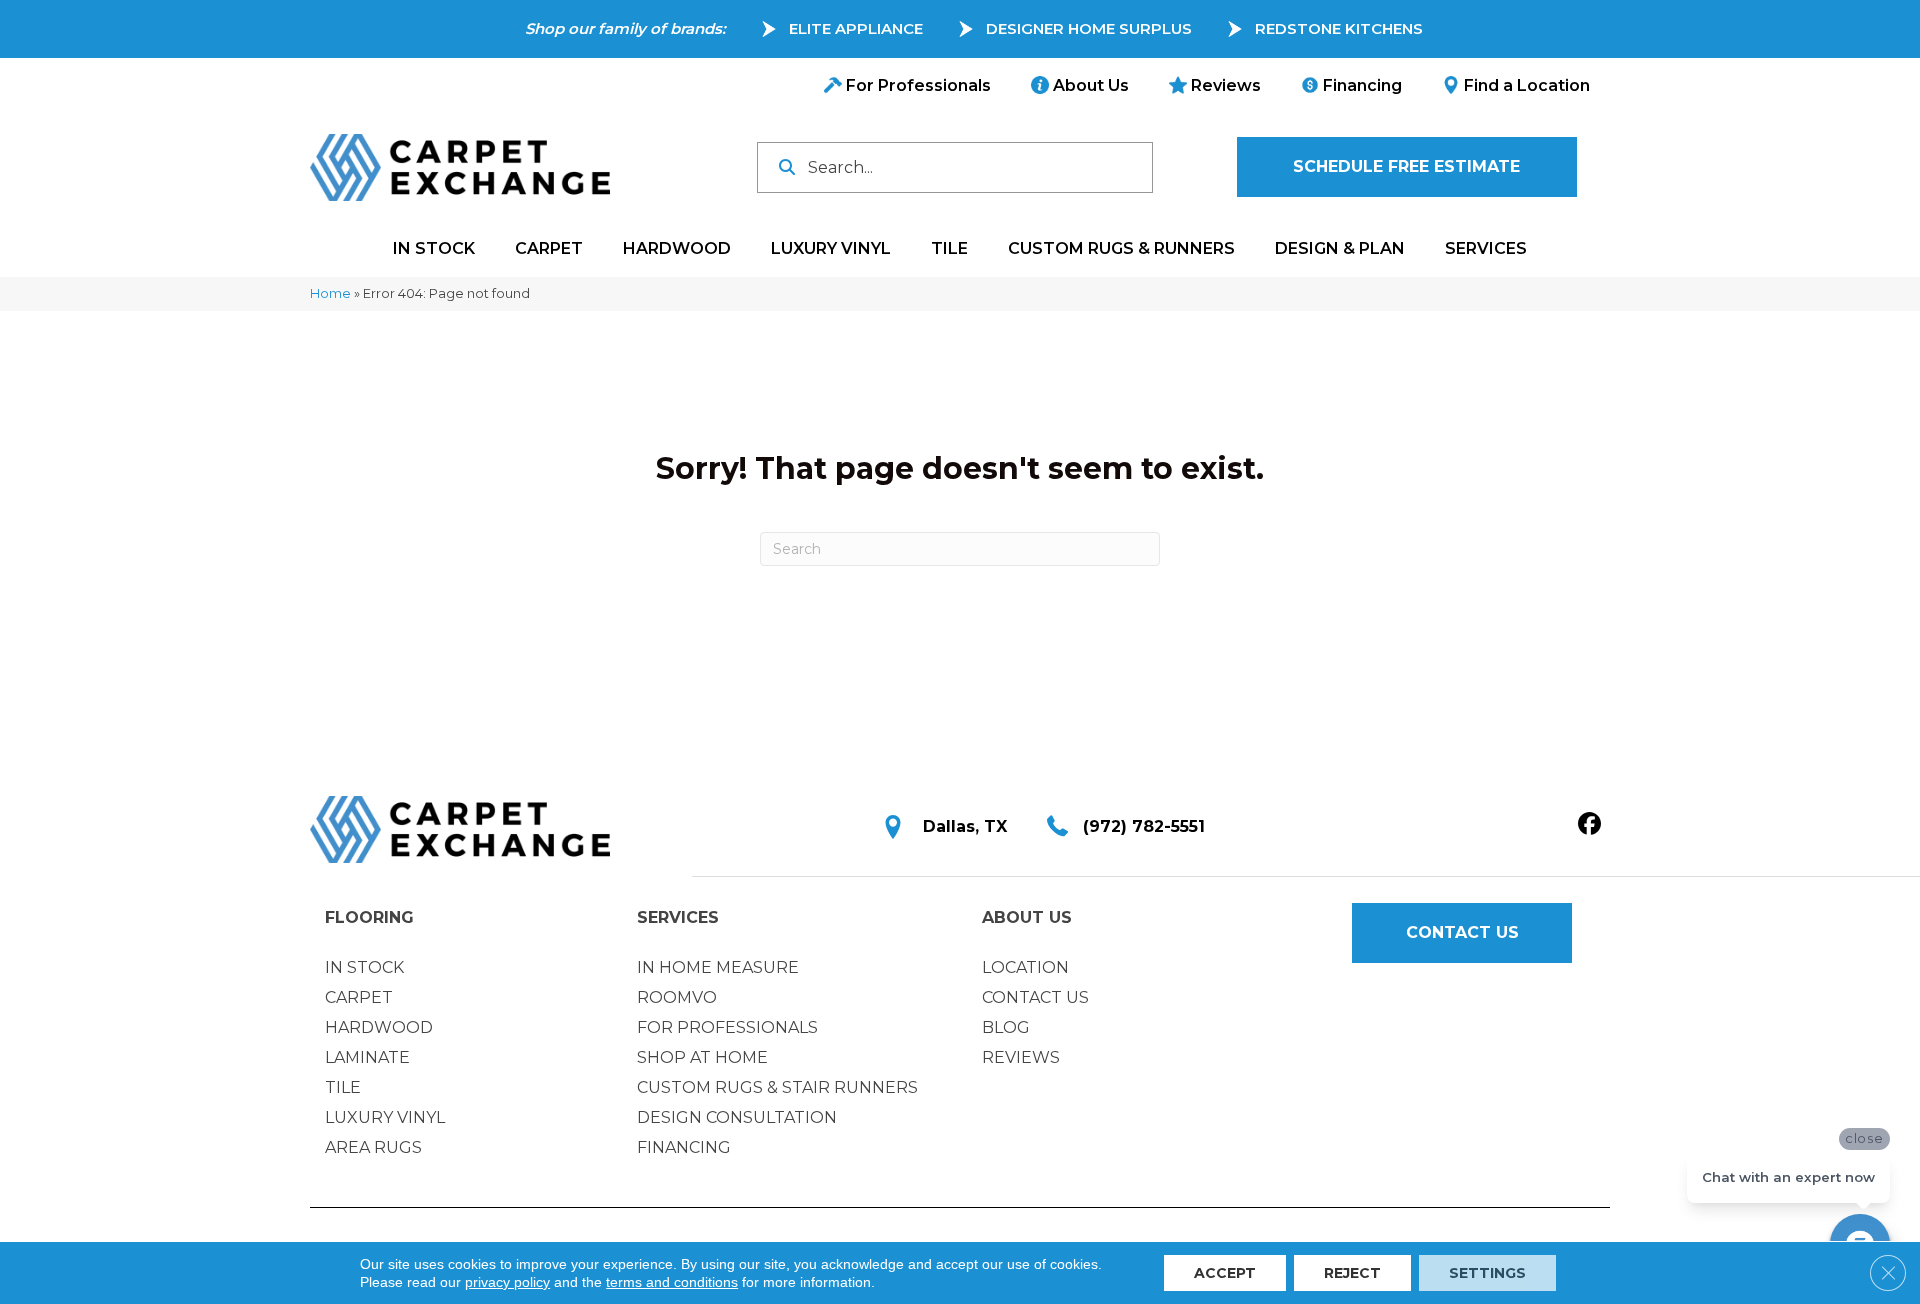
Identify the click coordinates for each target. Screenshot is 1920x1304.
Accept (1225, 1273)
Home (330, 293)
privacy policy (507, 1282)
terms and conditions (672, 1282)
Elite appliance (856, 28)
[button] (1407, 167)
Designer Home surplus (1089, 28)
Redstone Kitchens (1339, 28)
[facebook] (1589, 825)
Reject (1352, 1273)
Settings (1487, 1273)
